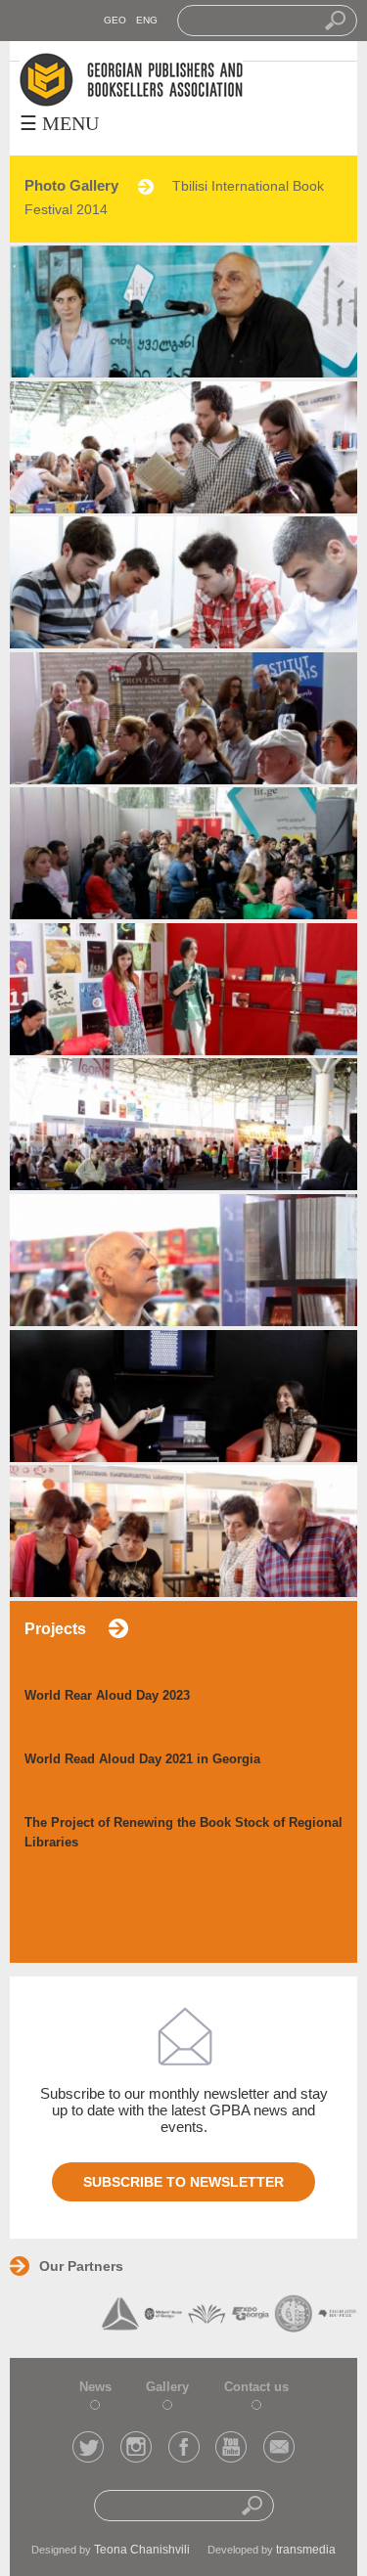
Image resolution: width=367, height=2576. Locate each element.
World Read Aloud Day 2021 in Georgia (142, 1759)
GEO (115, 20)
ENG (147, 20)
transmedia (306, 2550)
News (95, 2387)
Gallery (167, 2387)
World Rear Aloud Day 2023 (107, 1695)
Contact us (256, 2387)
